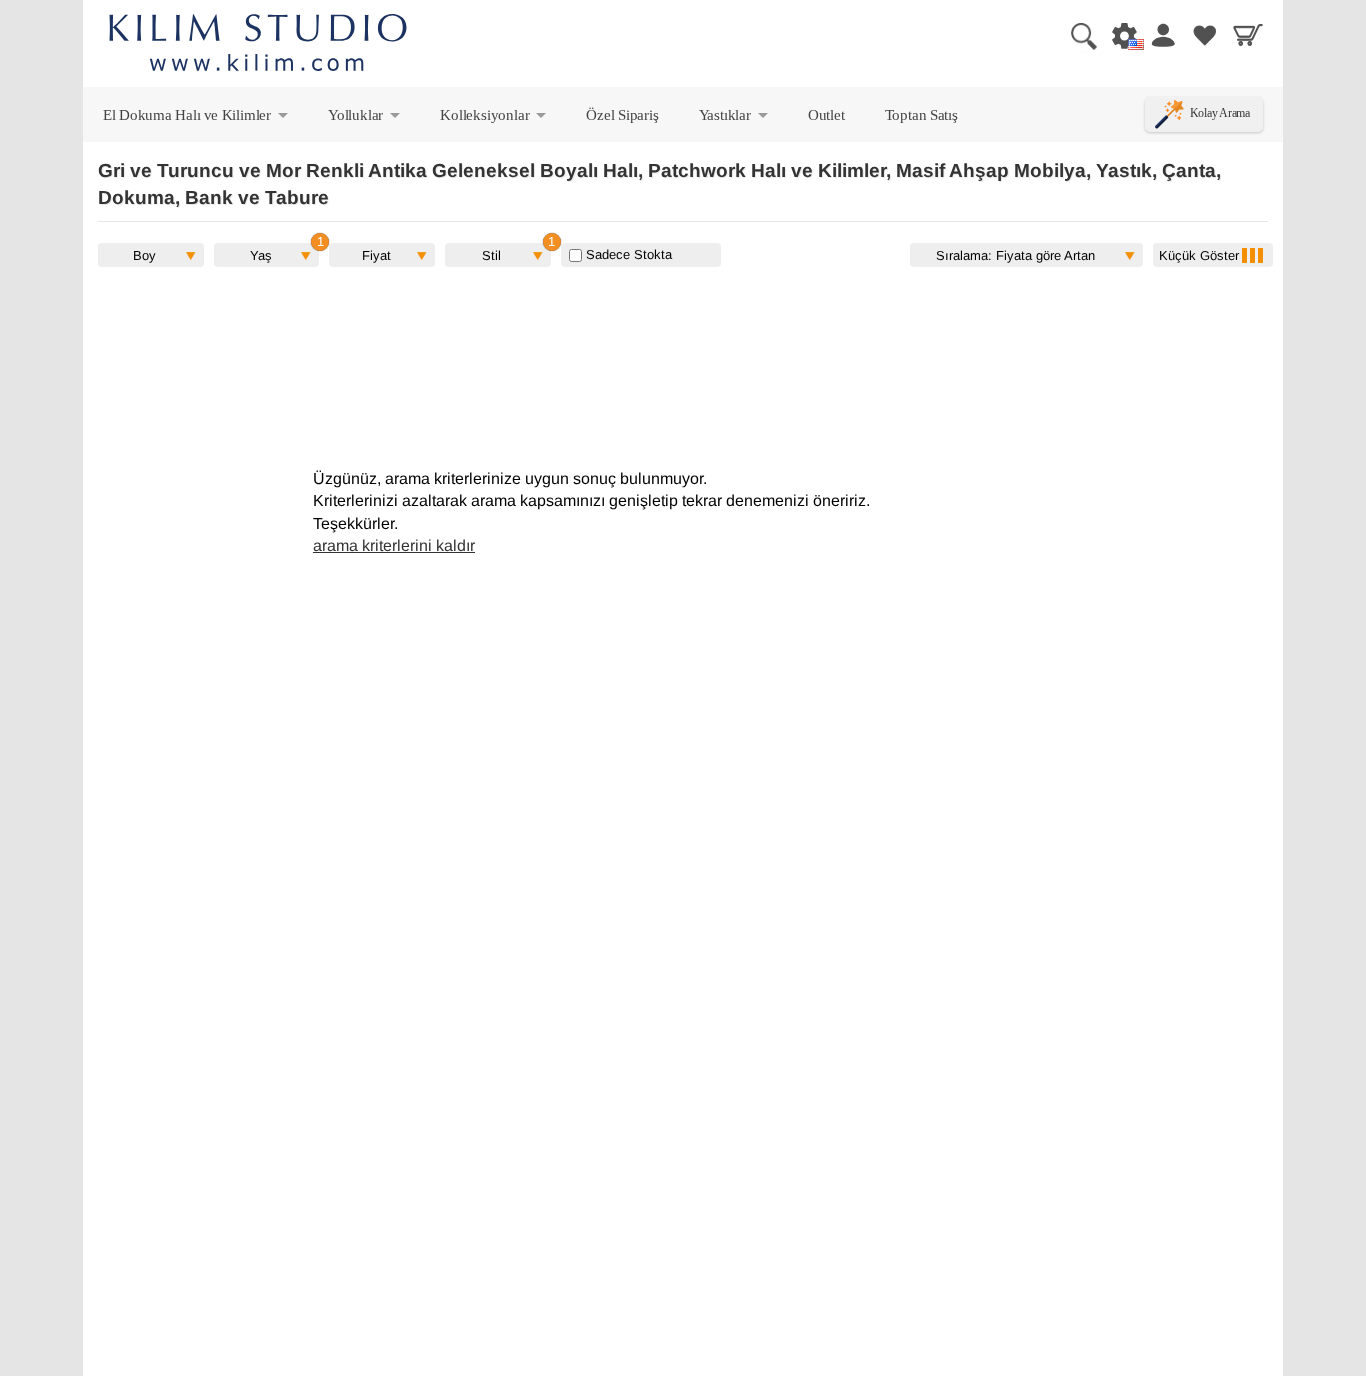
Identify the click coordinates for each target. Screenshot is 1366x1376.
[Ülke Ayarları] (1119, 35)
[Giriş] (1162, 35)
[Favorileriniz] (1205, 35)
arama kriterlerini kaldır (394, 545)
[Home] (258, 45)
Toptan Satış (921, 114)
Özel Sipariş (622, 114)
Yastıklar (735, 119)
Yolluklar (365, 119)
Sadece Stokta (627, 254)
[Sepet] (1248, 35)
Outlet (826, 114)
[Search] (1076, 35)
